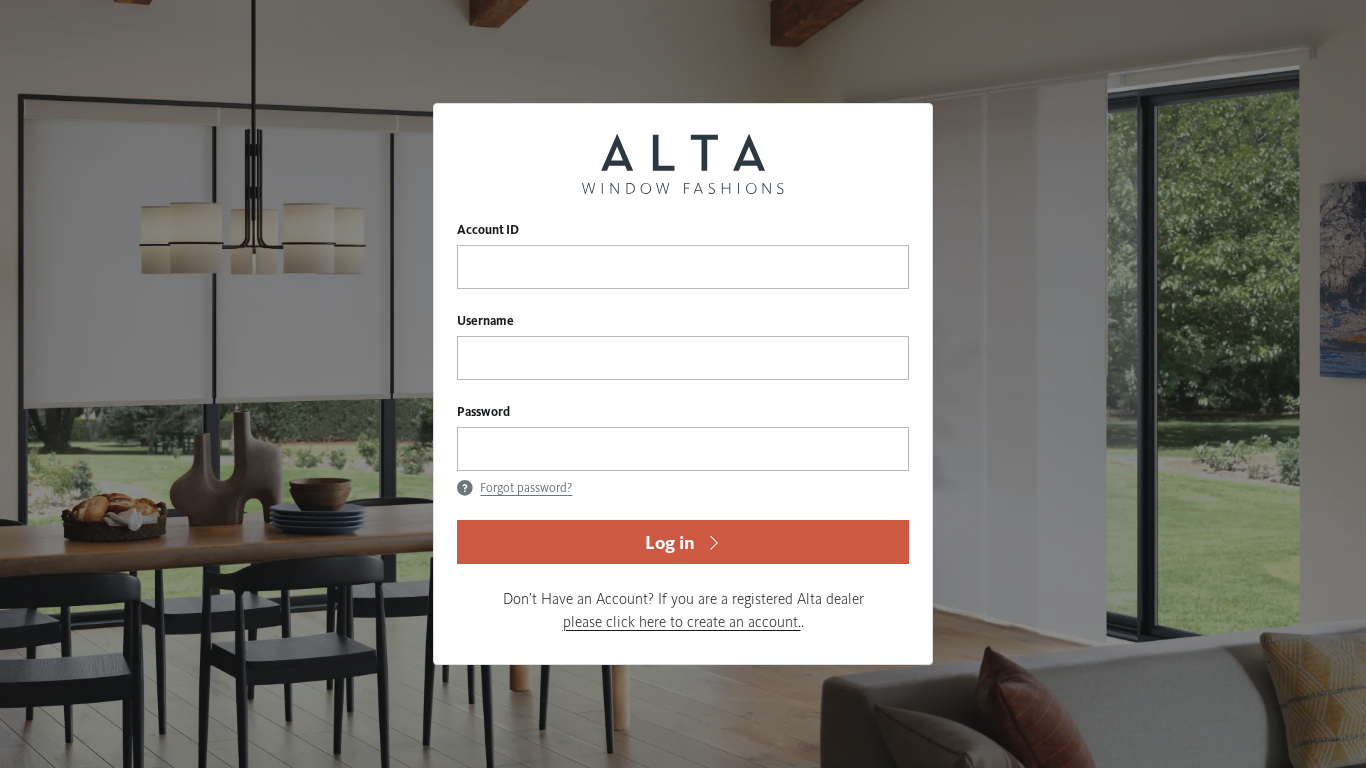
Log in (670, 542)
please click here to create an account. (682, 622)
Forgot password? (526, 488)
